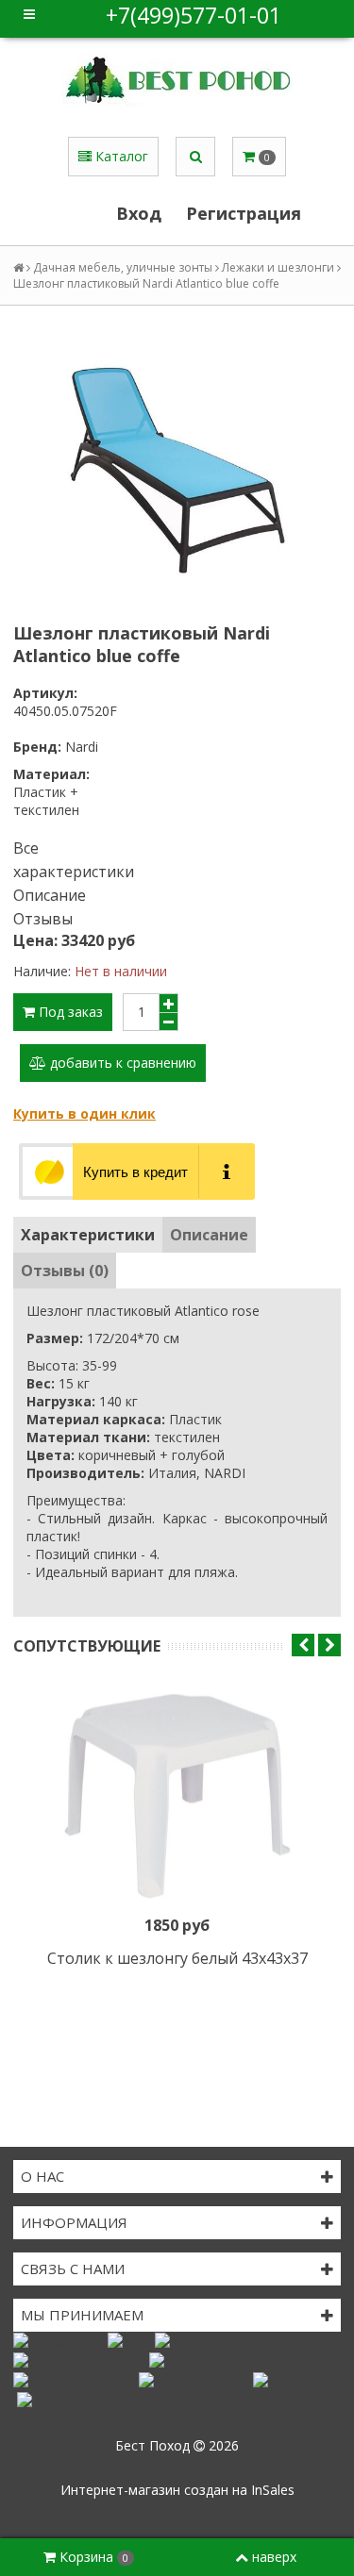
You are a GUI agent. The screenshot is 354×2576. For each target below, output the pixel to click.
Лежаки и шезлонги (278, 267)
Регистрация (244, 213)
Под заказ (69, 1012)
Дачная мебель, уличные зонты (123, 267)
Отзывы (43, 919)
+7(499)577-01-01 (194, 15)
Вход (139, 213)
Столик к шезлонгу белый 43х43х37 (177, 1958)
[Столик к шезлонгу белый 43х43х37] (177, 1796)
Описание (50, 895)
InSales (273, 2490)
